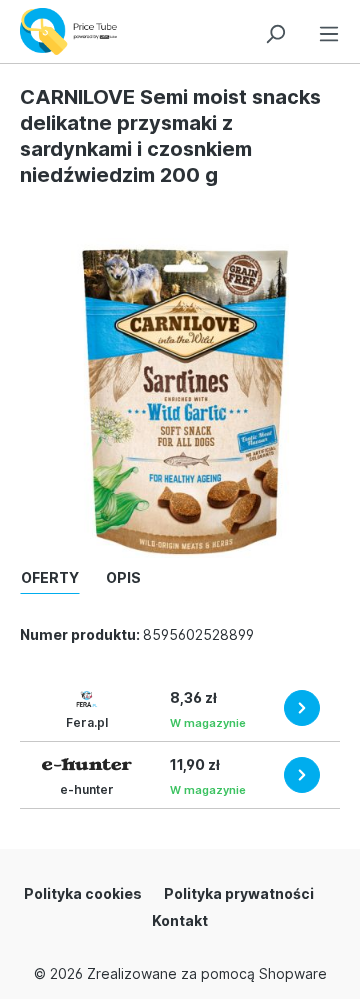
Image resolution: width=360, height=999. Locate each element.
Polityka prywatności (239, 893)
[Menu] (329, 30)
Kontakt (180, 920)
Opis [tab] (123, 577)
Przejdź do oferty (302, 708)
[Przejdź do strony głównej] (73, 31)
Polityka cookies (83, 893)
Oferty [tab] (50, 577)
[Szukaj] (275, 30)
